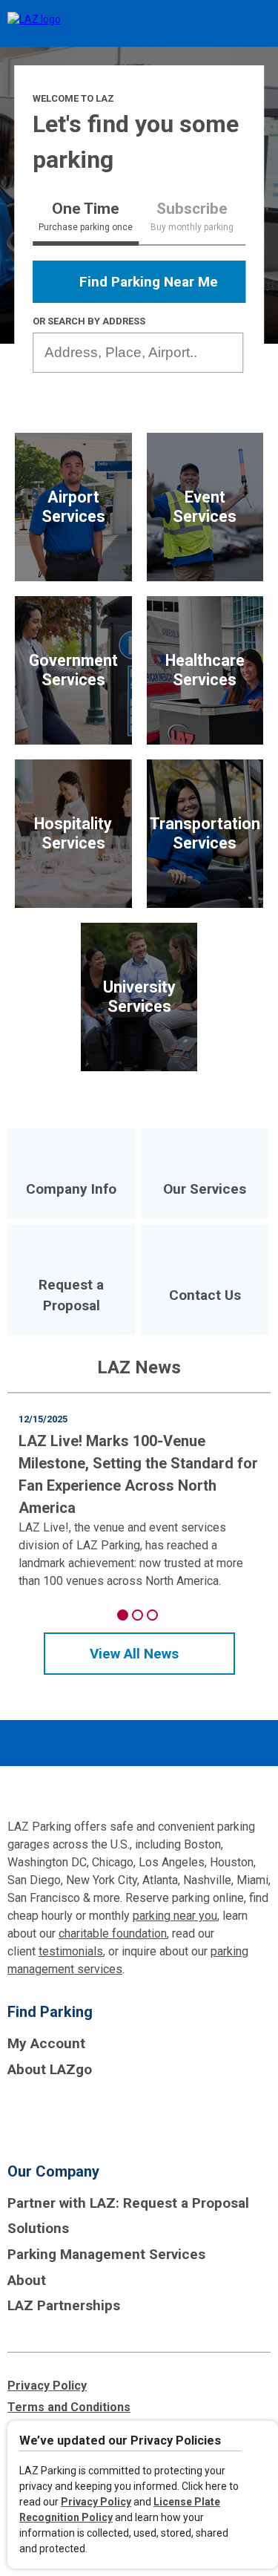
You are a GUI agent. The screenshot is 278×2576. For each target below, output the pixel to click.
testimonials (71, 1951)
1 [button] (123, 1615)
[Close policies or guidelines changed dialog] (261, 2443)
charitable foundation (113, 1933)
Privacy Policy (96, 2502)
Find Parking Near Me (149, 282)
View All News (134, 1654)
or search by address (89, 321)
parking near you (175, 1916)
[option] (139, 1492)
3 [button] (152, 1615)
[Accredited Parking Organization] (63, 2115)
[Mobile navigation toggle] (254, 24)
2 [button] (138, 1615)
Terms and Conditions (69, 2407)
